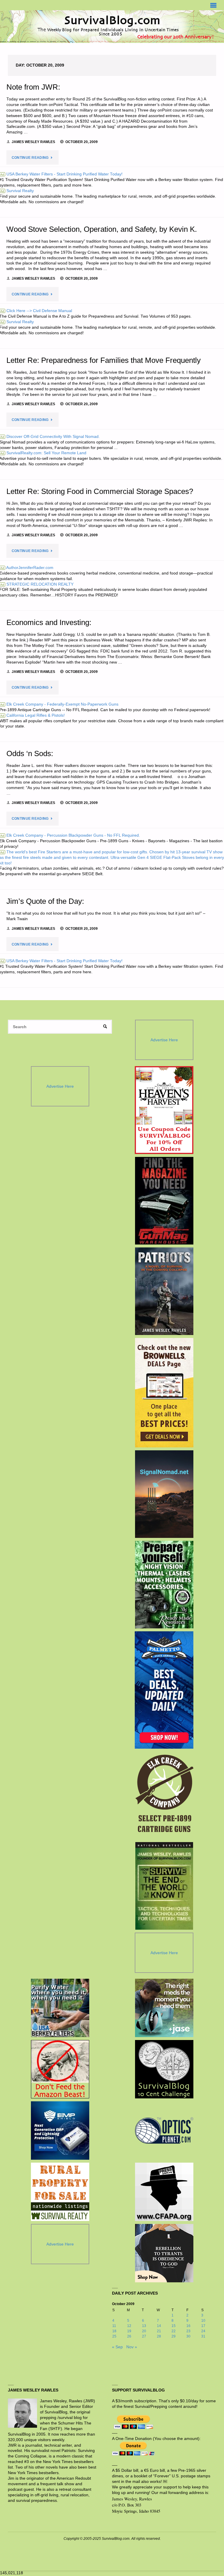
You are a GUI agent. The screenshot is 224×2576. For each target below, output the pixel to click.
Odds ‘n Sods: (30, 753)
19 (129, 2331)
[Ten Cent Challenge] (164, 2069)
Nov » (132, 2347)
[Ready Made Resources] (164, 1585)
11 (114, 2326)
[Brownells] (164, 1393)
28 (159, 2336)
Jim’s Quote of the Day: (45, 901)
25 (114, 2336)
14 (159, 2326)
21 (159, 2331)
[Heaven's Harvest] (164, 1110)
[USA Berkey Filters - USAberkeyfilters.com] (60, 2008)
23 (188, 2331)
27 (144, 2336)
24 (203, 2331)
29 (174, 2336)
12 (129, 2326)
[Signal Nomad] (164, 1494)
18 (114, 2331)
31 (203, 2336)
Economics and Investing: (49, 622)
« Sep (117, 2347)
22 (174, 2331)
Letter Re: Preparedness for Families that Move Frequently (104, 360)
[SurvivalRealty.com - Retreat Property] (60, 2192)
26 (129, 2336)
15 (174, 2326)
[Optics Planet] (164, 2131)
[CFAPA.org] (164, 2192)
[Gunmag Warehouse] (164, 1201)
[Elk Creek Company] (164, 1795)
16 (188, 2326)
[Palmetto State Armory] (164, 1690)
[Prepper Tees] (164, 2253)
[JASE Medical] (164, 2008)
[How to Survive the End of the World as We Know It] (164, 1886)
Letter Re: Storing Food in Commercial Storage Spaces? (100, 491)
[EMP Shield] (60, 2131)
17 (203, 2326)
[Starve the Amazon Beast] (60, 2069)
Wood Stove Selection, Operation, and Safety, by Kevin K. (102, 229)
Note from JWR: (33, 87)
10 (203, 2321)
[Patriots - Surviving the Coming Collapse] (164, 1291)
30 (188, 2336)
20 (144, 2331)
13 (144, 2326)
